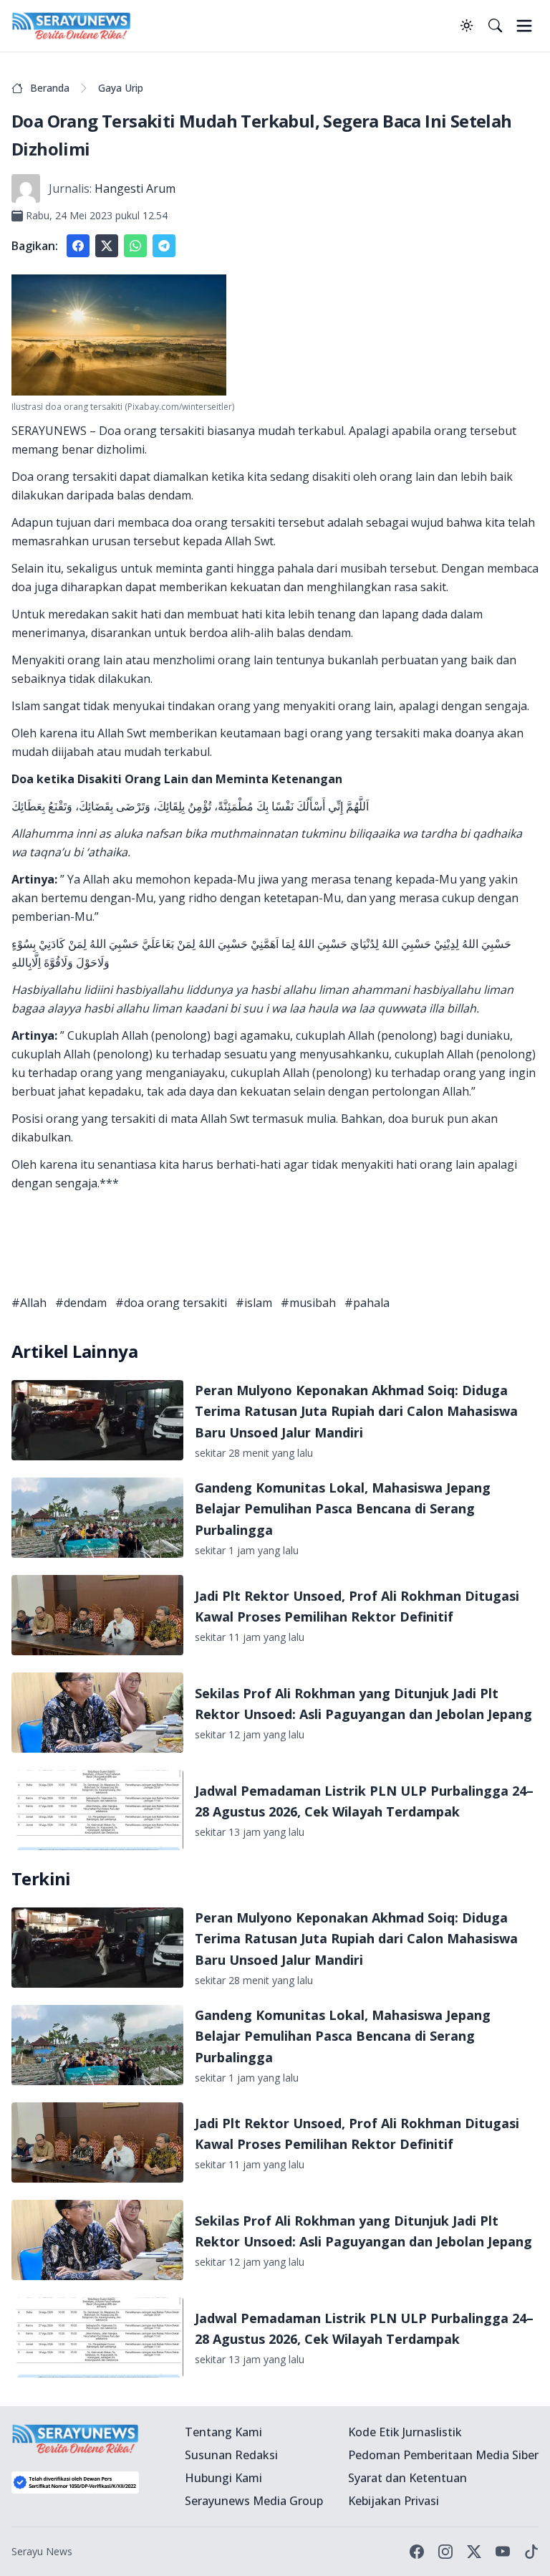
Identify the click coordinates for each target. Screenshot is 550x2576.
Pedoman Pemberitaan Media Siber (443, 2455)
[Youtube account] (503, 2552)
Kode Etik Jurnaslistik (405, 2432)
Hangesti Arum (135, 188)
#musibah (308, 1303)
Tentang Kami (223, 2432)
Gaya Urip (121, 88)
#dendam (81, 1303)
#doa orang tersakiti (171, 1303)
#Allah (29, 1303)
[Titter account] (474, 2552)
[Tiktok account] (531, 2552)
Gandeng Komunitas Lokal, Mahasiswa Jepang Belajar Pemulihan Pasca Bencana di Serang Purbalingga (343, 1509)
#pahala (367, 1303)
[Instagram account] (445, 2552)
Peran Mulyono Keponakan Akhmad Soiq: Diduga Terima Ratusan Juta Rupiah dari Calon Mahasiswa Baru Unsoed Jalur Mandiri (356, 1411)
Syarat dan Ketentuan (407, 2478)
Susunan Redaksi (231, 2455)
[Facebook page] (417, 2552)
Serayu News (42, 2551)
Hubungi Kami (223, 2478)
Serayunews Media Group (254, 2501)
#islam (254, 1303)
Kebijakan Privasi (394, 2501)
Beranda (50, 88)
